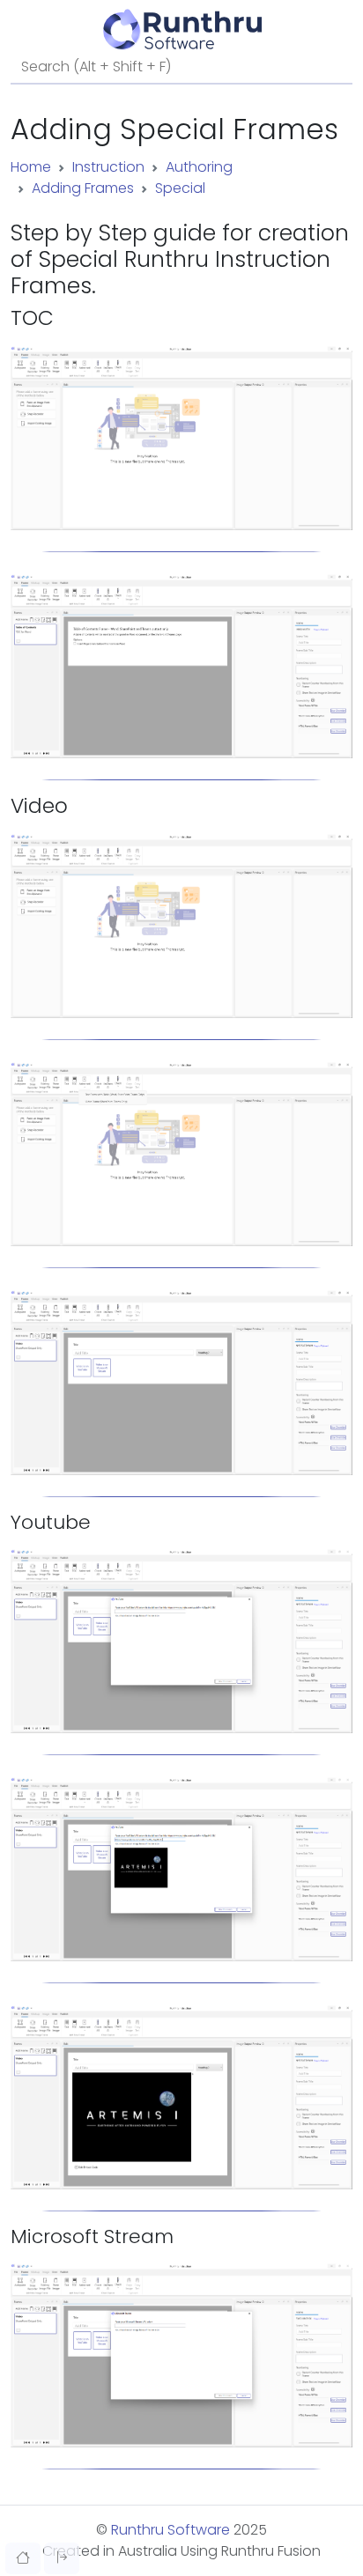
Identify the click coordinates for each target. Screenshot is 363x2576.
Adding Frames (83, 188)
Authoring (199, 167)
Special (180, 188)
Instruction (108, 167)
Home (31, 167)
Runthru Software (170, 2530)
